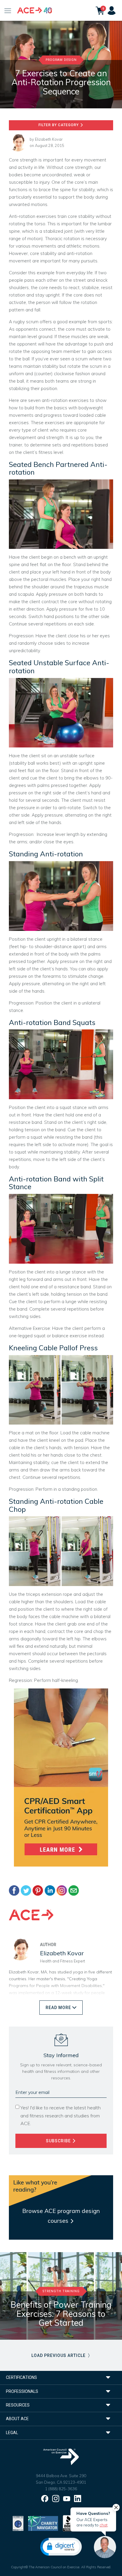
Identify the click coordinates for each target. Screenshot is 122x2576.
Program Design (61, 60)
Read (58, 2008)
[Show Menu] (8, 10)
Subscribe (59, 2141)
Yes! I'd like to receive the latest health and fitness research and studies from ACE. (61, 2115)
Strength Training (61, 2291)
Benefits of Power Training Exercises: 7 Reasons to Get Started (61, 2314)
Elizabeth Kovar (49, 139)
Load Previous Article (59, 2355)
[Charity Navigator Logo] (43, 2523)
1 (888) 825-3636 (61, 2489)
